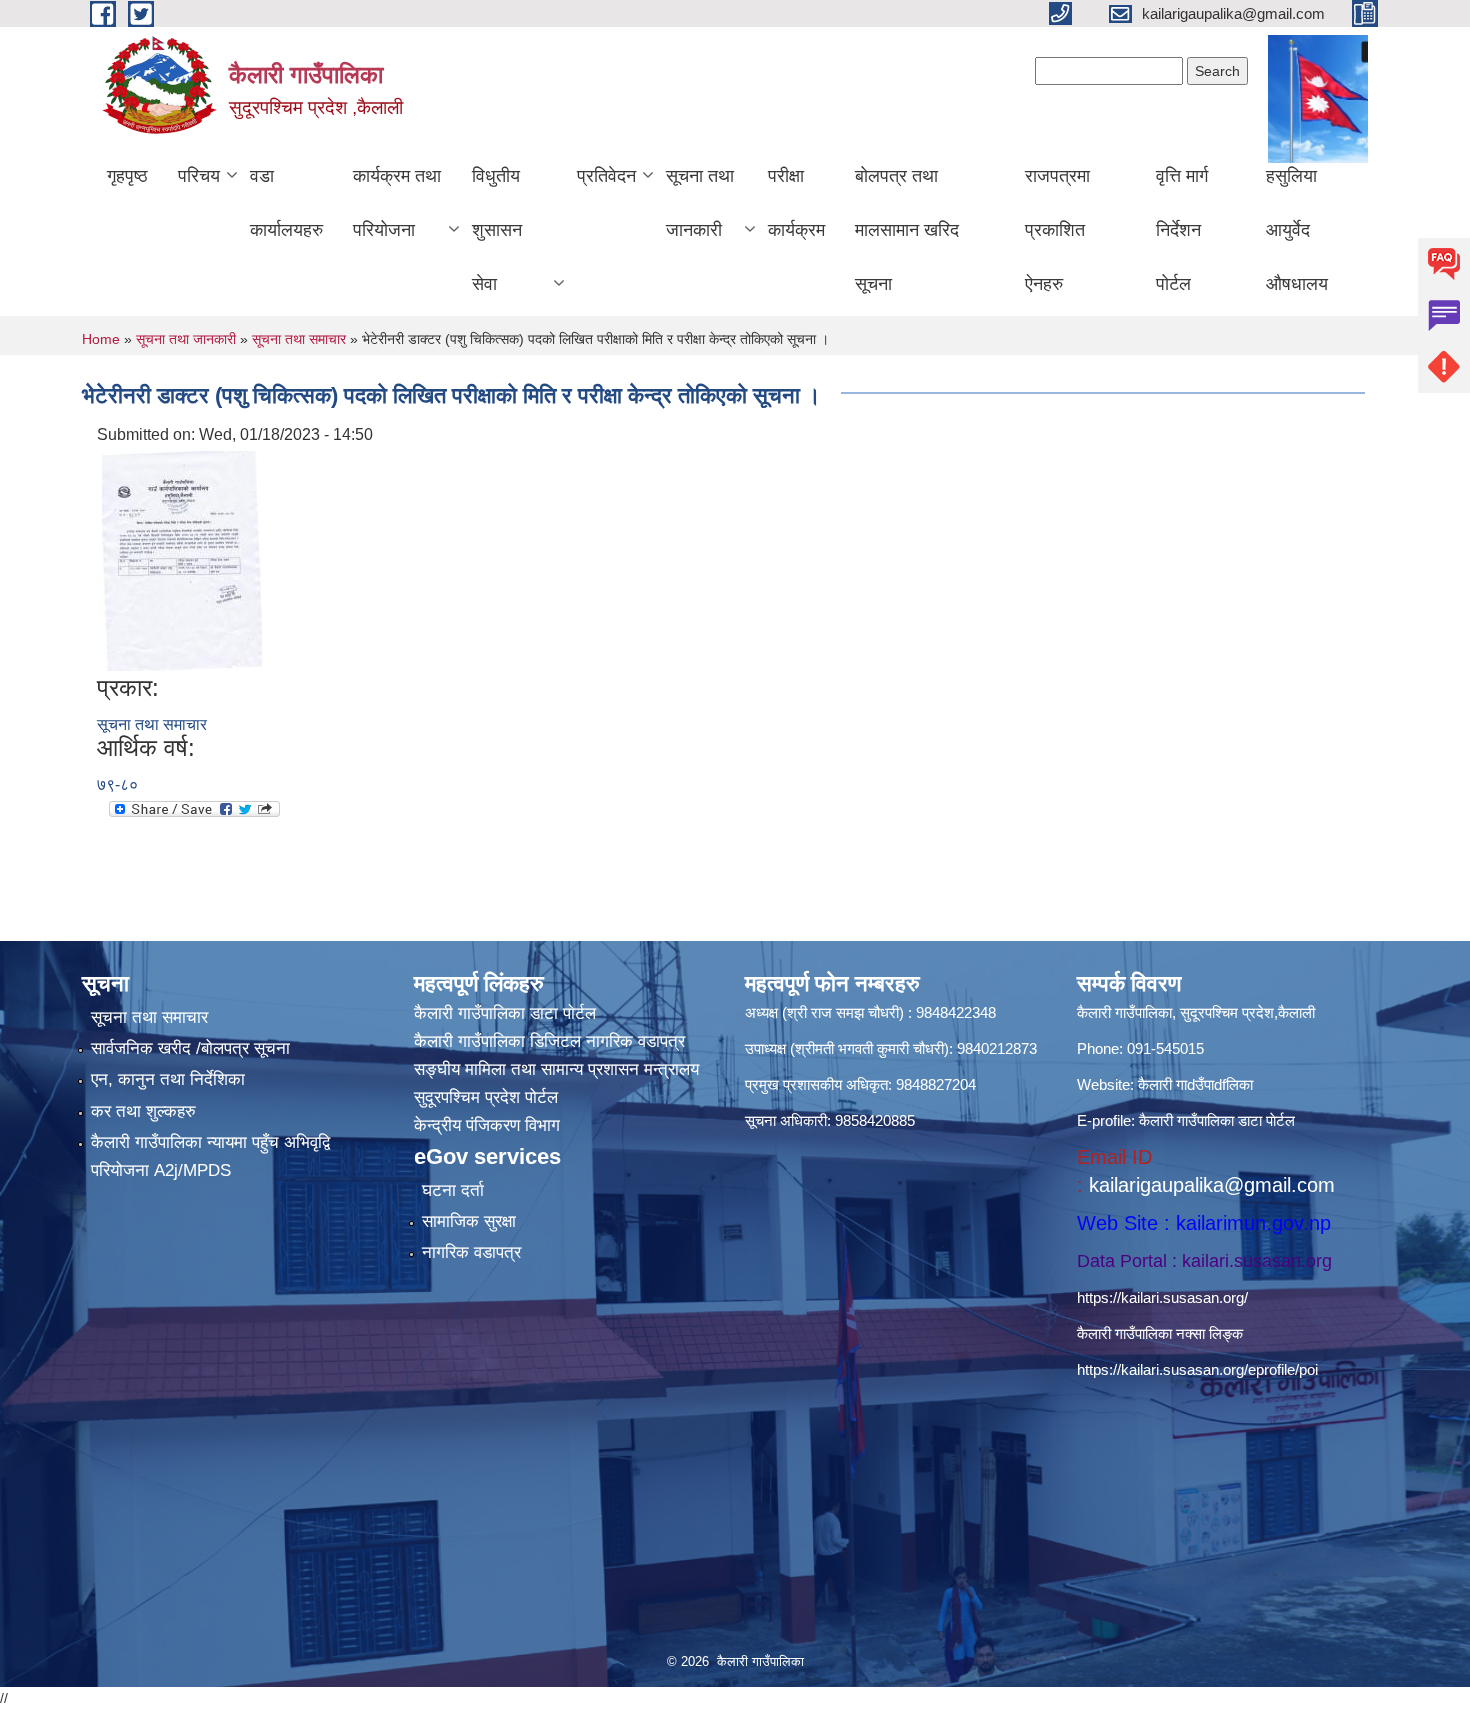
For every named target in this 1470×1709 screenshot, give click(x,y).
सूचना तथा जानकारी (700, 203)
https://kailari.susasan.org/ (1162, 1297)
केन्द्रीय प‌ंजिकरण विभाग (487, 1125)
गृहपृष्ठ (127, 176)
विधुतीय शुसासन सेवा (497, 230)
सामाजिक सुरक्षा (469, 1221)
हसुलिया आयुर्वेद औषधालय (1297, 230)
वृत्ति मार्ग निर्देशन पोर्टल (1182, 230)
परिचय (199, 176)
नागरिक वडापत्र (471, 1252)
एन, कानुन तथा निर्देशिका (168, 1079)
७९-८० (117, 784)
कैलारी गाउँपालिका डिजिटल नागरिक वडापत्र (549, 1041)
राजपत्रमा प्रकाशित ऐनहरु (1057, 230)
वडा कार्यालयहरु (286, 203)
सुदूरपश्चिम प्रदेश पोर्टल (486, 1097)
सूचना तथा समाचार (299, 339)
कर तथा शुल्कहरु (143, 1111)
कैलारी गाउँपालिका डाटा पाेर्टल (505, 1013)
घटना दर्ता (453, 1190)
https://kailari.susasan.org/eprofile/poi (1197, 1369)
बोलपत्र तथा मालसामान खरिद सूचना (907, 230)
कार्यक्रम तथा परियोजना (397, 203)
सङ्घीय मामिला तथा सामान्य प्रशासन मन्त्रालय (556, 1069)
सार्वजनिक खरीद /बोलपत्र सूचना (190, 1048)
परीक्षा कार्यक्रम (796, 203)
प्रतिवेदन (606, 176)
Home (101, 339)
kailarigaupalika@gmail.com (1212, 1185)
